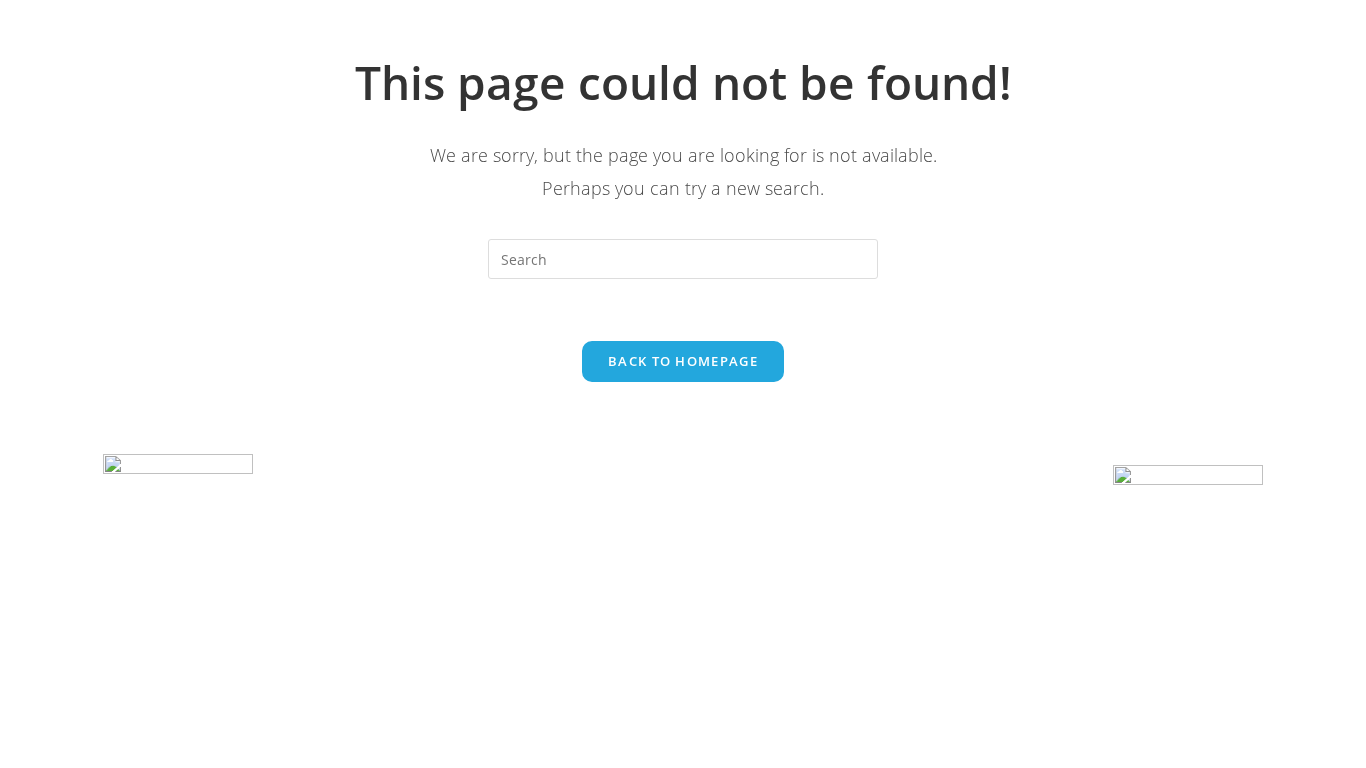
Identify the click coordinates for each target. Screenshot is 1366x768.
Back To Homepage (683, 361)
